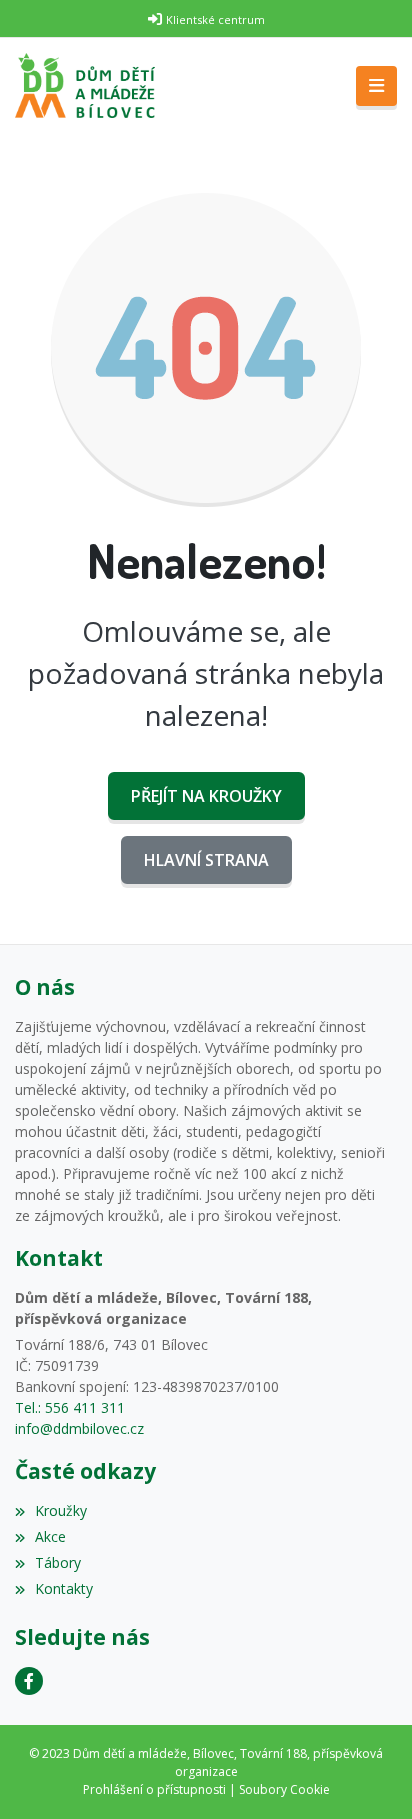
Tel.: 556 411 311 (70, 1407)
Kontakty (64, 1588)
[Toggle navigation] (376, 86)
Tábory (58, 1562)
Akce (50, 1536)
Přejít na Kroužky (206, 796)
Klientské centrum (215, 19)
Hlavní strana (206, 860)
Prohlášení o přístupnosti (154, 1789)
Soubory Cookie (284, 1789)
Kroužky (61, 1510)
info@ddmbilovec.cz (79, 1428)
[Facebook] (29, 1681)
